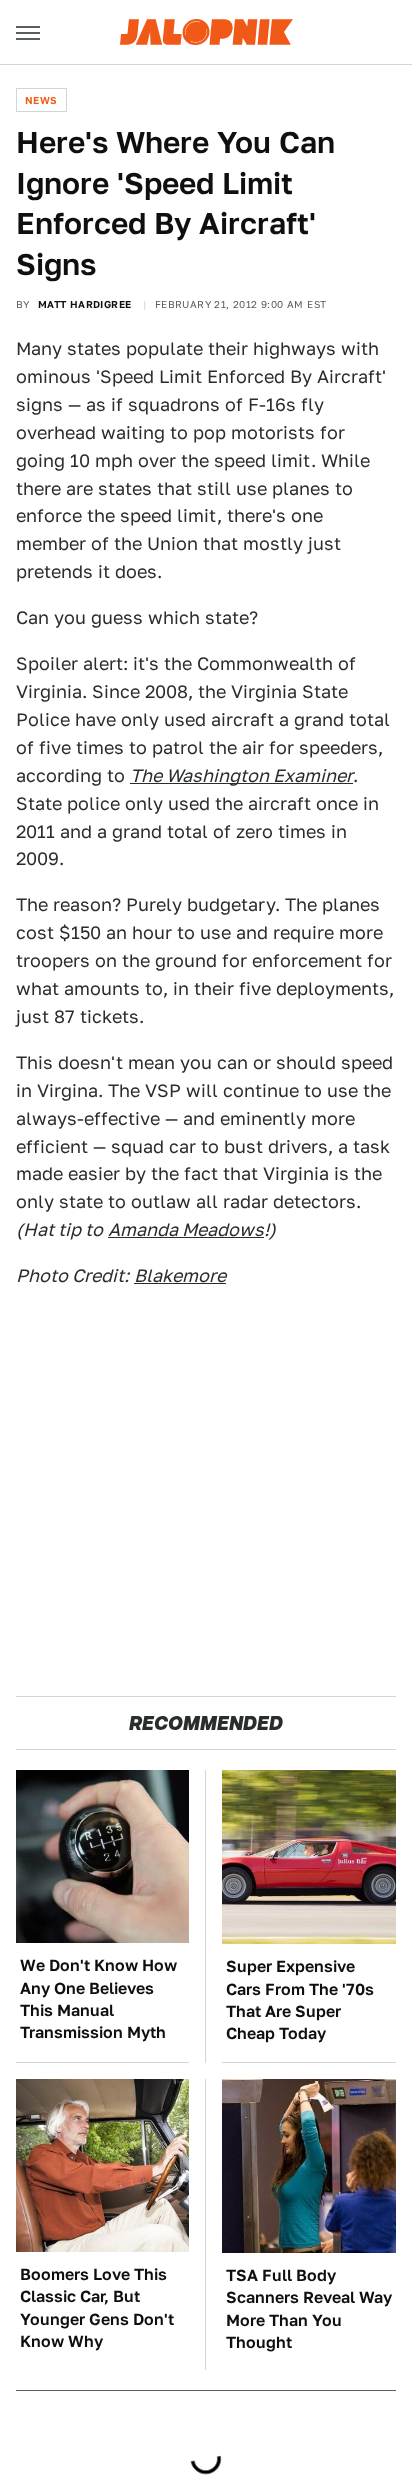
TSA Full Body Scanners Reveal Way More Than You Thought (309, 2309)
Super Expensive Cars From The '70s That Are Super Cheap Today (300, 2000)
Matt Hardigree (85, 304)
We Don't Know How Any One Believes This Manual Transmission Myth (98, 1999)
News (41, 100)
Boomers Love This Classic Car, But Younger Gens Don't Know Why (97, 2308)
